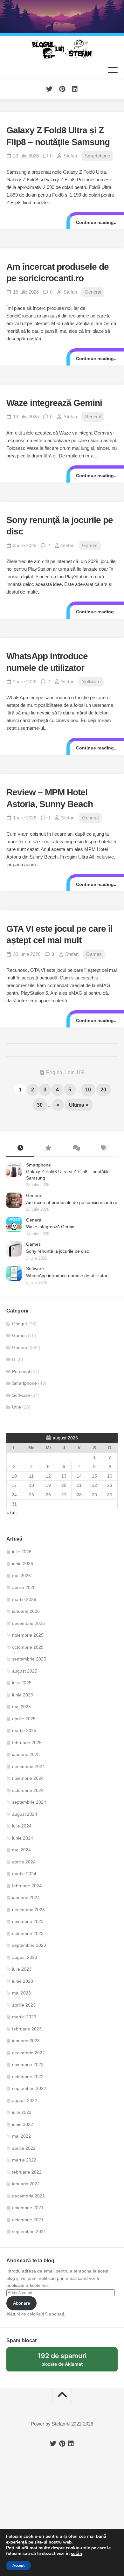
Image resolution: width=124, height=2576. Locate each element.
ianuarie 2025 (26, 1754)
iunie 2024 (23, 1838)
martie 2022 (24, 2160)
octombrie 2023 (28, 1933)
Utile (17, 1407)
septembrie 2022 (29, 2088)
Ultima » (79, 1105)
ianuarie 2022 (26, 2184)
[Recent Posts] (20, 1148)
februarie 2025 (27, 1743)
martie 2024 (24, 1874)
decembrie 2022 (28, 2053)
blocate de (70, 2362)
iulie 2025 (22, 1683)
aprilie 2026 (24, 1587)
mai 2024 (21, 1850)
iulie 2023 (22, 1969)
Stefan (70, 156)
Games (90, 545)
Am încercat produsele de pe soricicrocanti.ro (72, 1202)
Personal (21, 1371)
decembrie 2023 (28, 1910)
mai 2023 (21, 1993)
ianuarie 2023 (26, 2041)
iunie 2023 (23, 1981)
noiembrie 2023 (28, 1921)
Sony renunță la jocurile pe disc (58, 1251)
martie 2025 (24, 1730)
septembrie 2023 (29, 1945)
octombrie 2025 (28, 1647)
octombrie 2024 (28, 1790)
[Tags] (104, 1148)
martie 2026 (24, 1599)
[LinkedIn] (75, 89)
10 (88, 1090)
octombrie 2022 (28, 2077)
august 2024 (25, 1814)
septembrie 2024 (29, 1802)
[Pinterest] (62, 89)
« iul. (12, 1513)
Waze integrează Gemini (54, 403)
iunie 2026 (23, 1563)
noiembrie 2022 (28, 2064)
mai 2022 (21, 2136)
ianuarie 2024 (26, 1897)
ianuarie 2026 (26, 1611)
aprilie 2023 (24, 2005)
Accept (18, 2566)
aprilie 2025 (24, 1719)
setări (77, 2554)
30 (40, 1105)
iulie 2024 (22, 1826)
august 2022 (25, 2100)
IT (14, 1359)
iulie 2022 (22, 2112)
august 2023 (25, 1957)
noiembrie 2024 (28, 1778)
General (93, 292)
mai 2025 (21, 1707)
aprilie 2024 (24, 1862)
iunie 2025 (23, 1695)
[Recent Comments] (76, 1148)
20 (103, 1090)
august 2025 (25, 1671)
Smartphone (97, 156)
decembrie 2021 (28, 2196)
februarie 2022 (27, 2172)
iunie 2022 (23, 2124)
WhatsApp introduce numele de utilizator (67, 1276)
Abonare (22, 2303)
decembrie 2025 (28, 1623)
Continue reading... (97, 222)
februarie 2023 (27, 2029)
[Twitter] (49, 89)
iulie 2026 (22, 1552)
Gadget (20, 1324)
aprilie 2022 (24, 2148)
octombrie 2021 (28, 2220)
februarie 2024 (27, 1886)
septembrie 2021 (29, 2231)
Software (91, 682)
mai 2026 (21, 1576)
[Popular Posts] (48, 1148)
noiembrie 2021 (28, 2208)
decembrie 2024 (28, 1766)
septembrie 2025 (29, 1659)
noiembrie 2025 (28, 1635)
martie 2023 (24, 2017)
